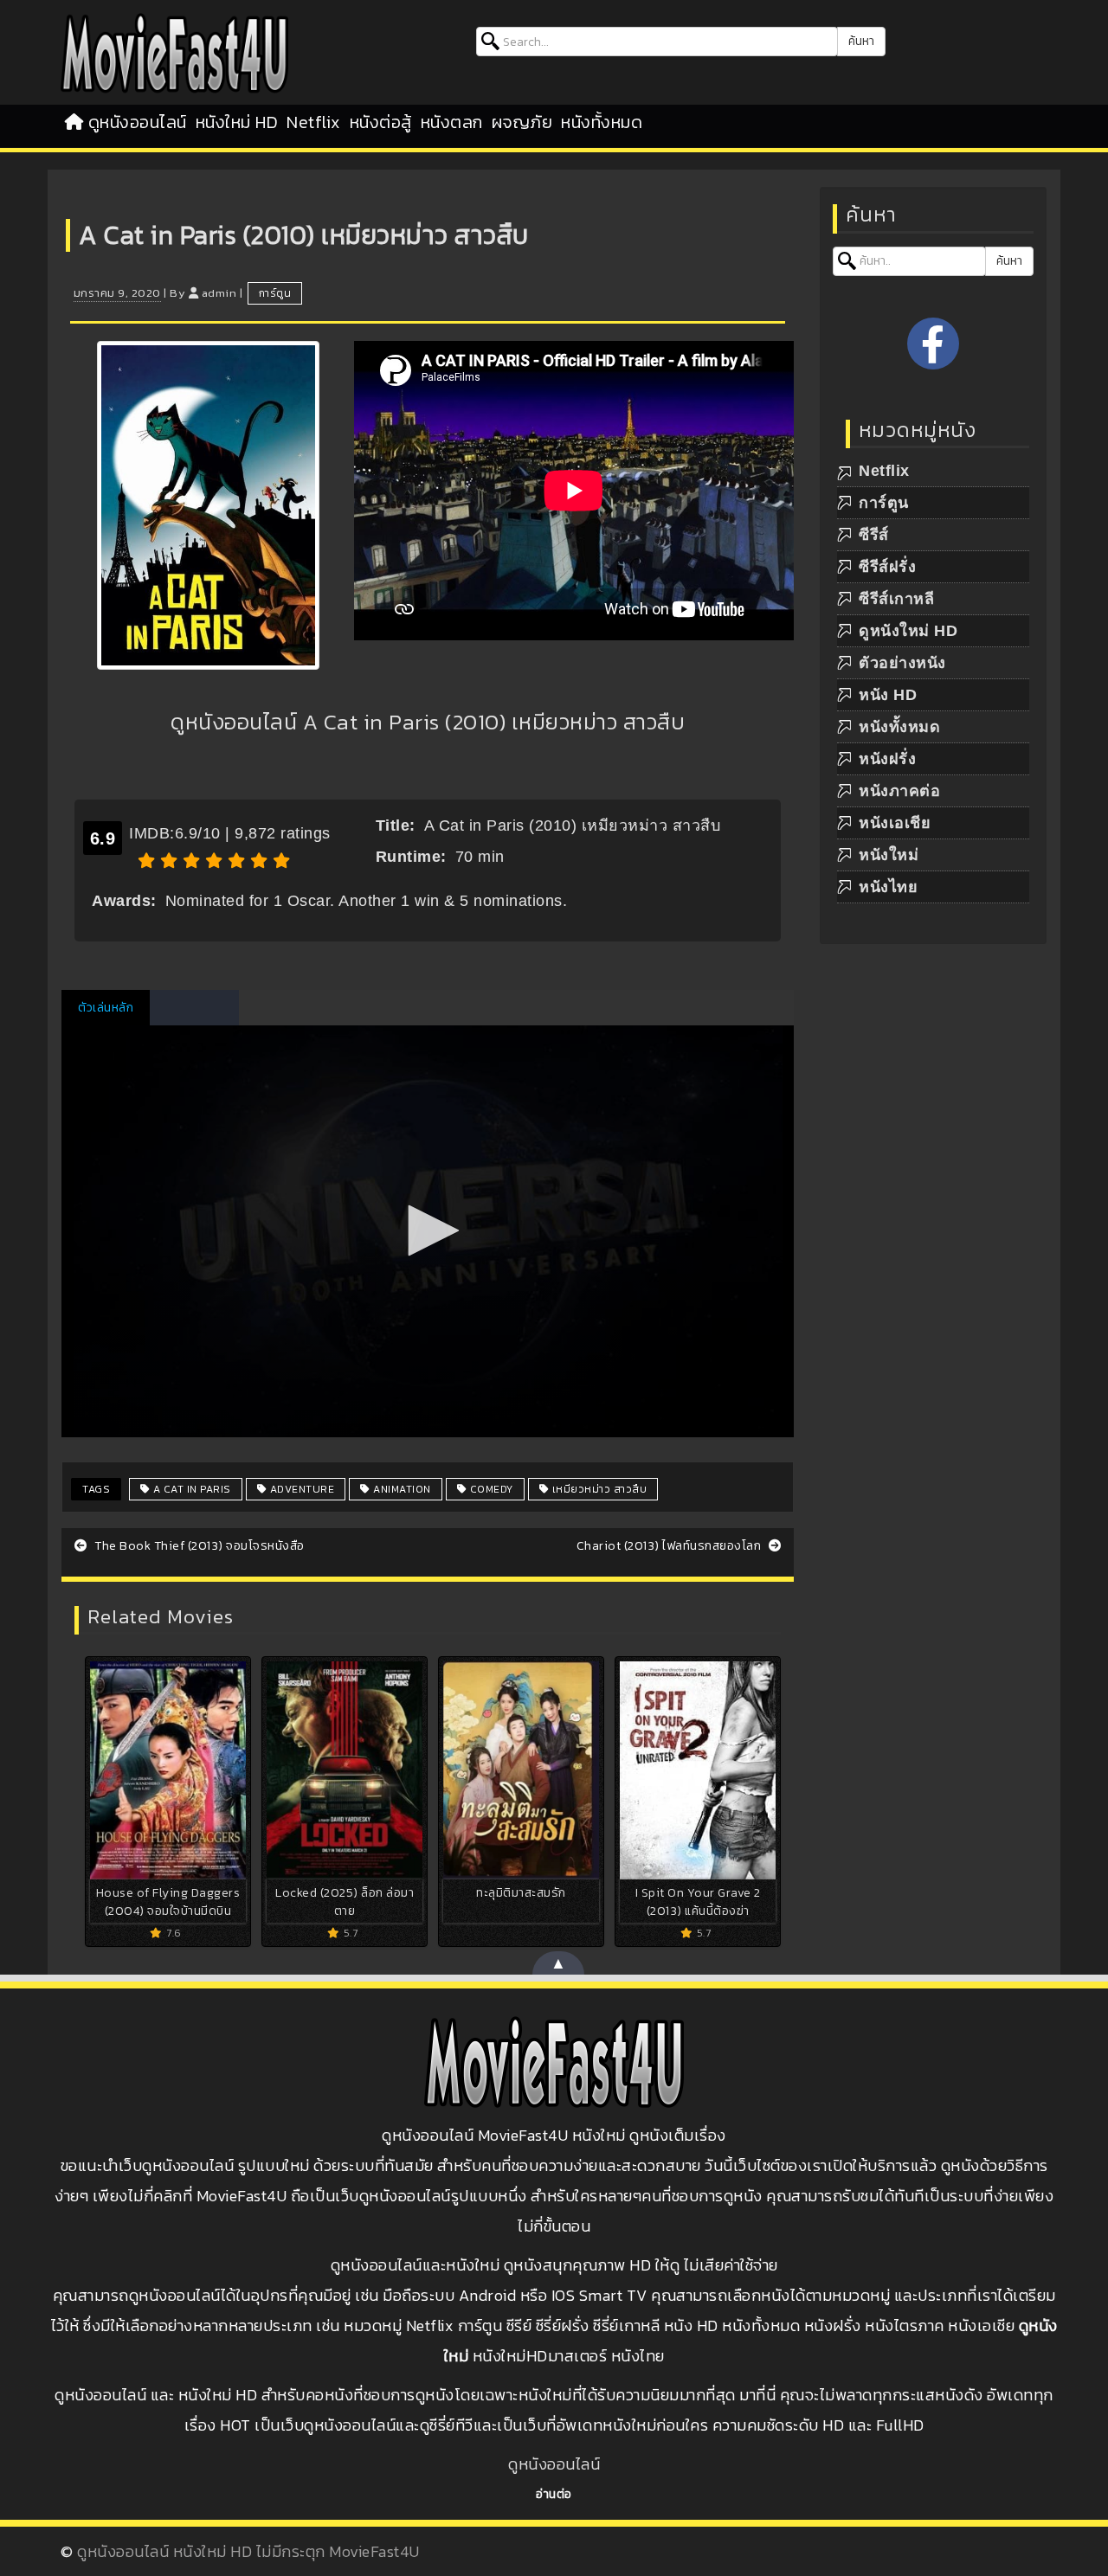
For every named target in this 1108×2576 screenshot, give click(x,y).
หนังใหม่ (889, 855)
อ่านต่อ (554, 2494)
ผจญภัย (522, 122)
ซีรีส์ (874, 535)
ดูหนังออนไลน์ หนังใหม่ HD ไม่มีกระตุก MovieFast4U (248, 2551)
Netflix (314, 122)
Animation (401, 1489)
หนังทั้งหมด (602, 122)
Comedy (490, 1489)
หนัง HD (888, 695)
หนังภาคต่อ (899, 791)
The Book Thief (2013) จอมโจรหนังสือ (198, 1546)
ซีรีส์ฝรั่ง (887, 567)
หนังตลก (452, 122)
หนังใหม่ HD (237, 122)
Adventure (300, 1489)
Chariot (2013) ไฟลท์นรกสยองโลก (670, 1546)
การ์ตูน (275, 293)
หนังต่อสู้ (381, 122)
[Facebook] (933, 344)
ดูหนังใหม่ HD (908, 631)
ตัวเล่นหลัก (106, 1008)
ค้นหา (861, 41)
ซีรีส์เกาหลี (896, 599)
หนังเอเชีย (895, 823)
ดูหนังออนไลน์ (138, 122)
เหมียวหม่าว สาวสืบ (598, 1489)
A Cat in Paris (190, 1489)
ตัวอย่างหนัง (902, 663)
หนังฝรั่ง (887, 759)
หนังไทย (888, 887)
